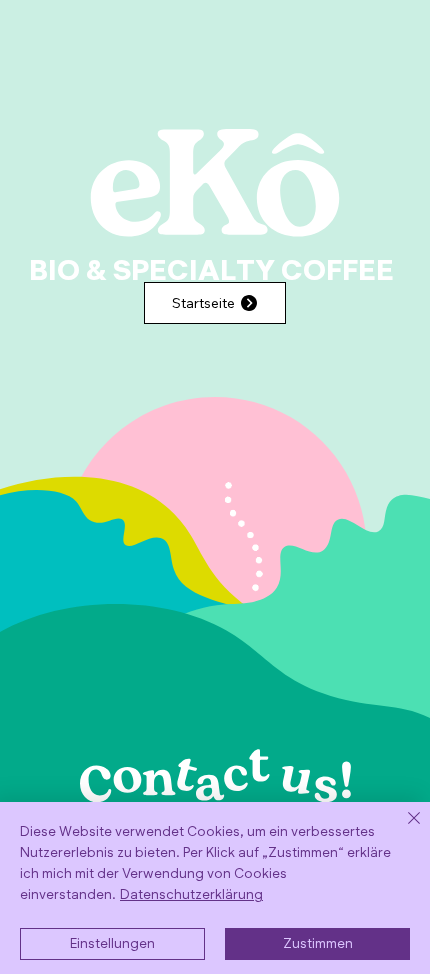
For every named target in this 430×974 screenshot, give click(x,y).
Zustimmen (318, 944)
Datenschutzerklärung (191, 895)
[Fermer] (402, 830)
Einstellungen (112, 944)
